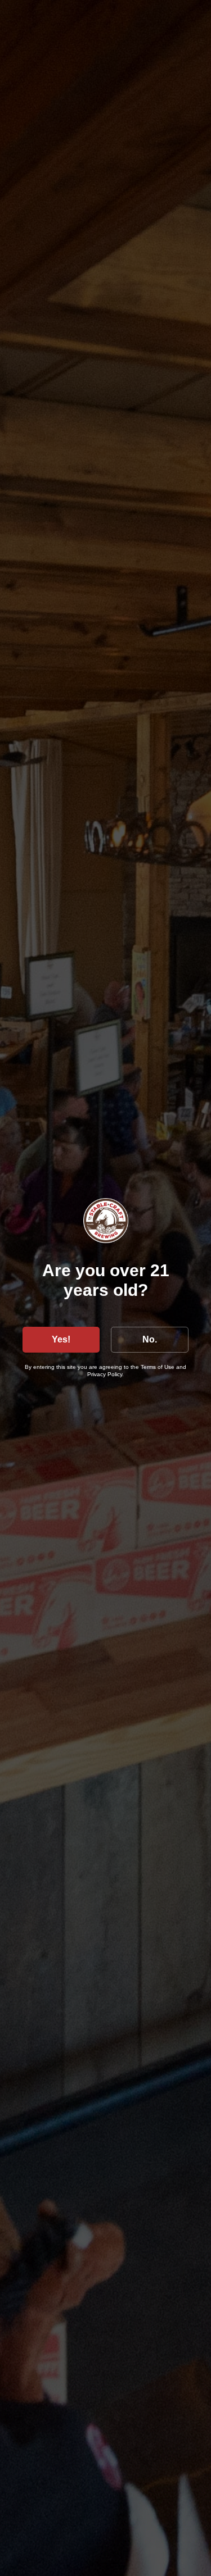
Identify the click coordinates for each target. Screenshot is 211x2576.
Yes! (61, 1339)
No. (150, 1339)
